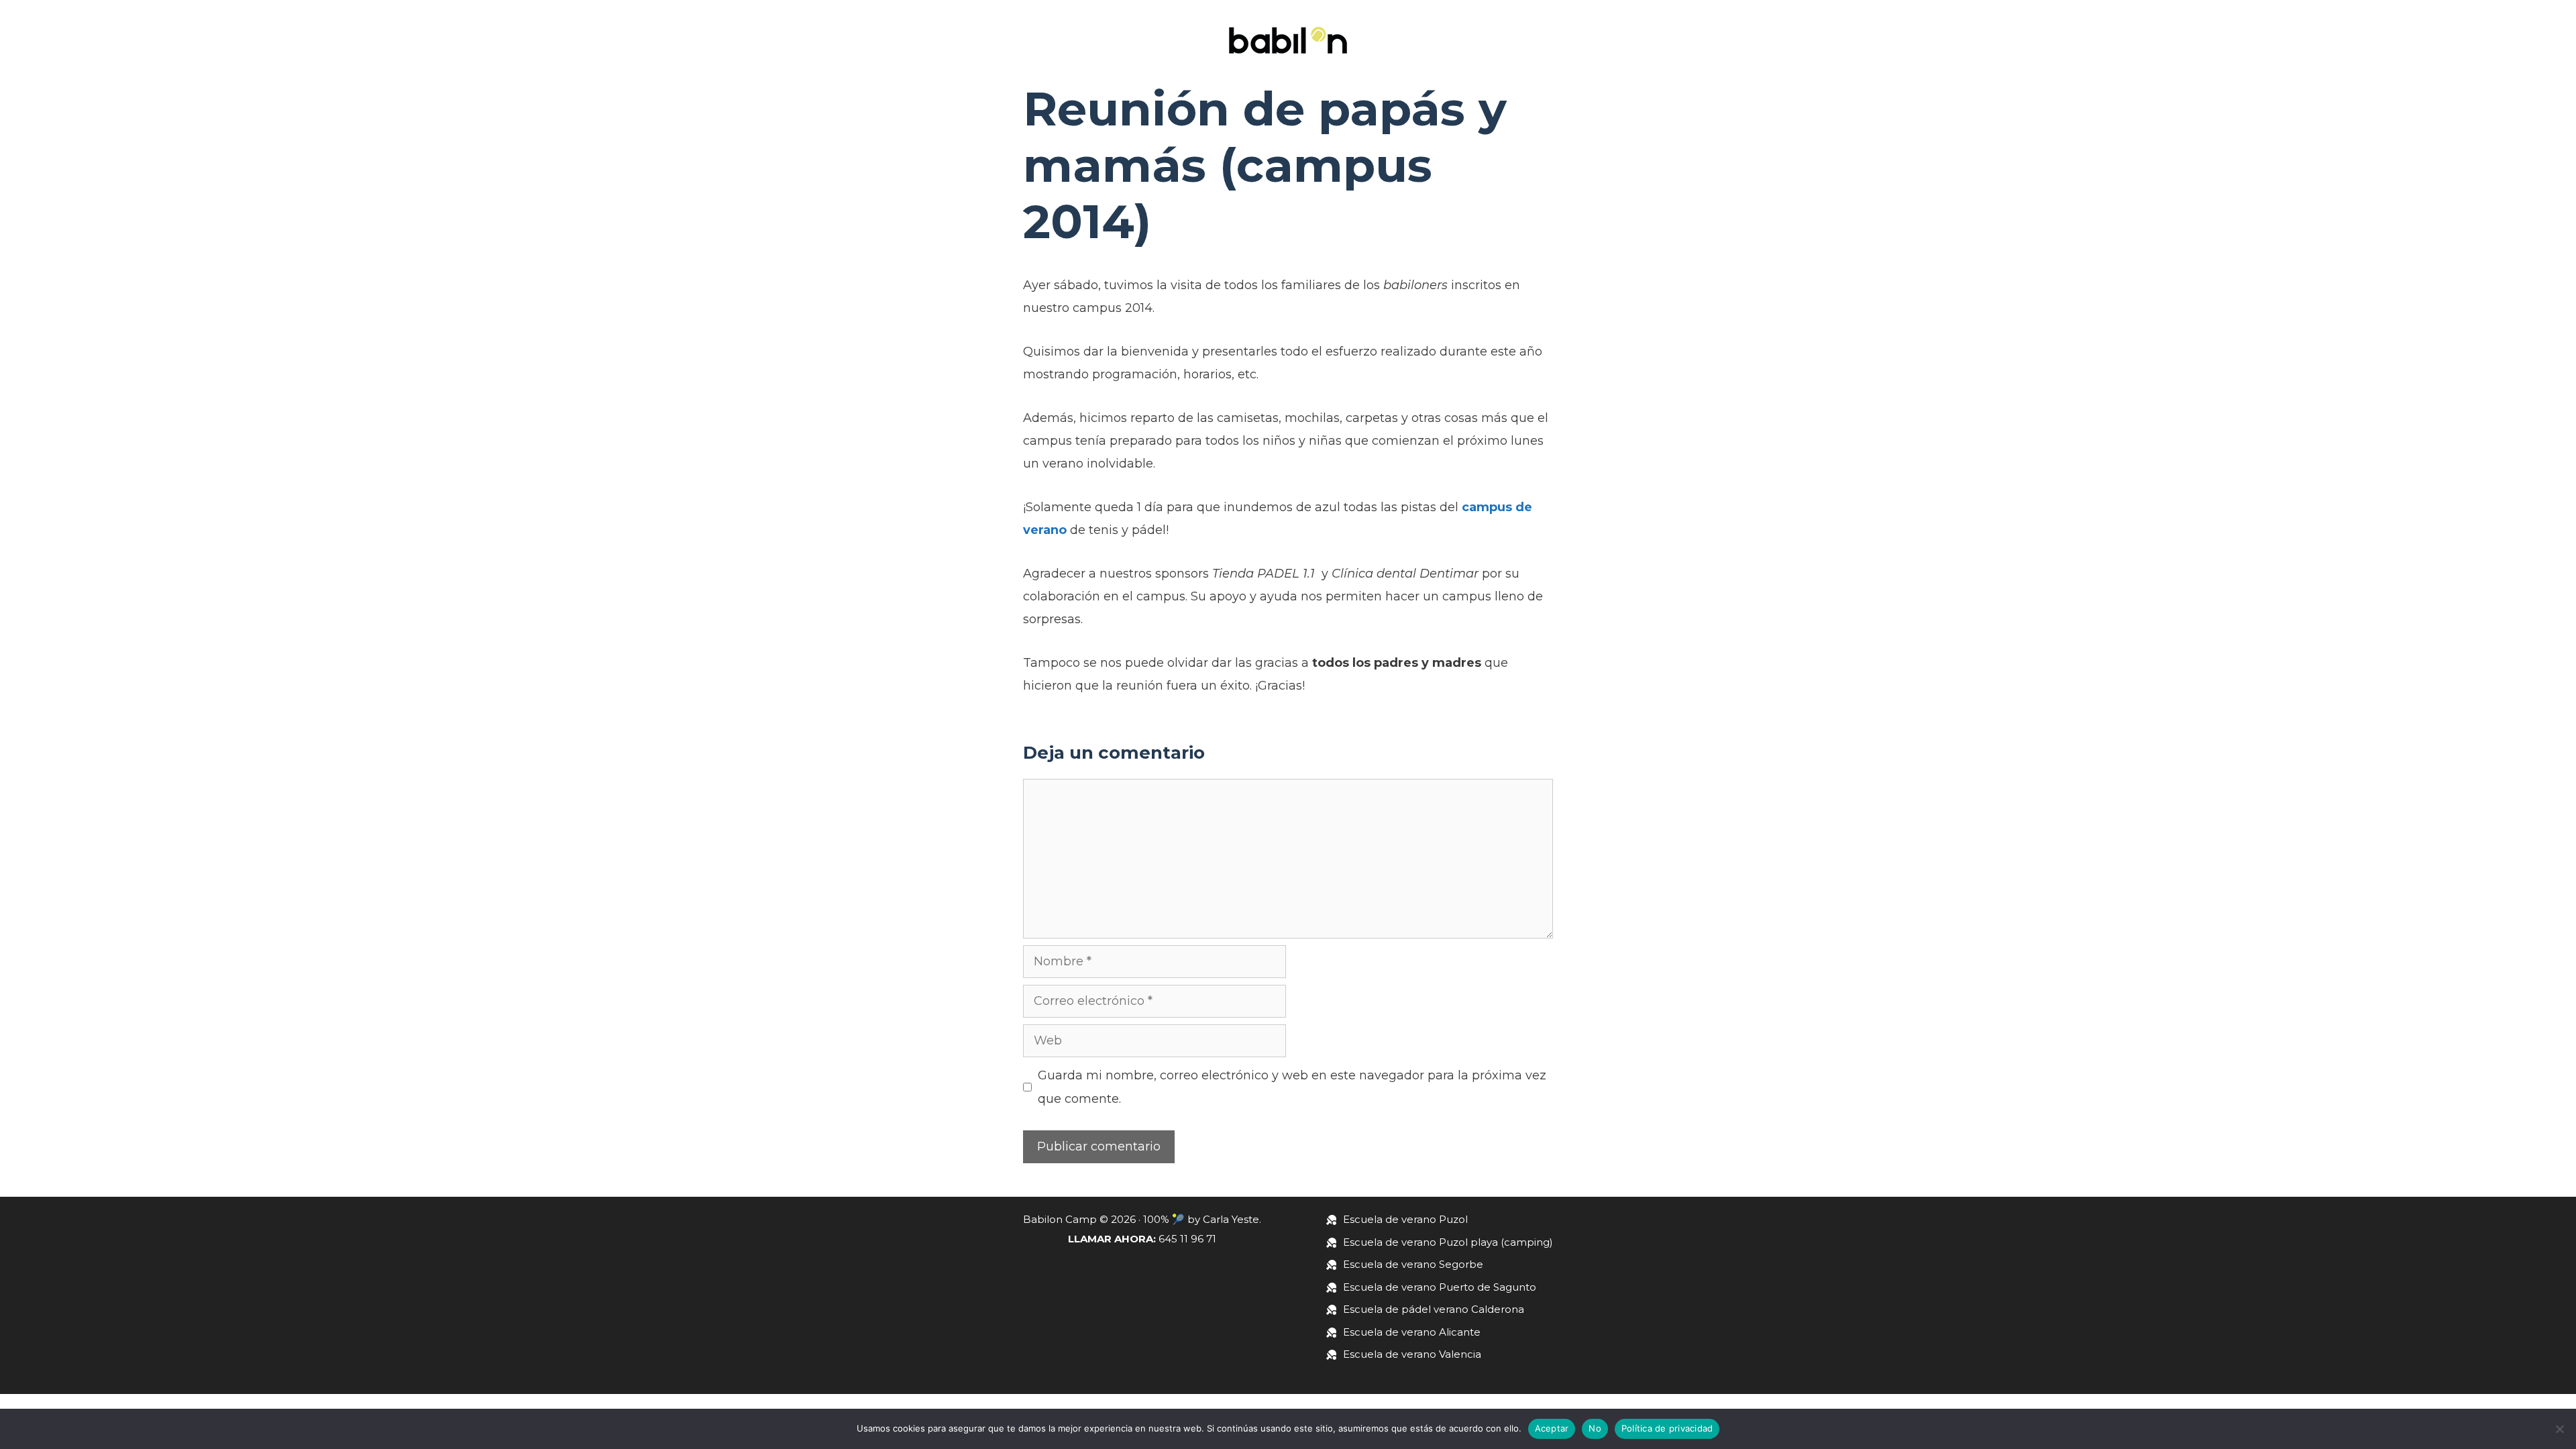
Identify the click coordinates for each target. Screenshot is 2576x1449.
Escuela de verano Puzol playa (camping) (1448, 1242)
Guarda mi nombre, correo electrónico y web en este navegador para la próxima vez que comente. (1292, 1087)
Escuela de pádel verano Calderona (1434, 1309)
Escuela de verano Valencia (1412, 1354)
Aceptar (1552, 1428)
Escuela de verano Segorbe (1413, 1264)
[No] (2559, 1429)
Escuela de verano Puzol (1405, 1219)
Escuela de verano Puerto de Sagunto (1440, 1287)
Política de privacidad (1667, 1428)
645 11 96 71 (1187, 1239)
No (1595, 1428)
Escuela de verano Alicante (1412, 1332)
